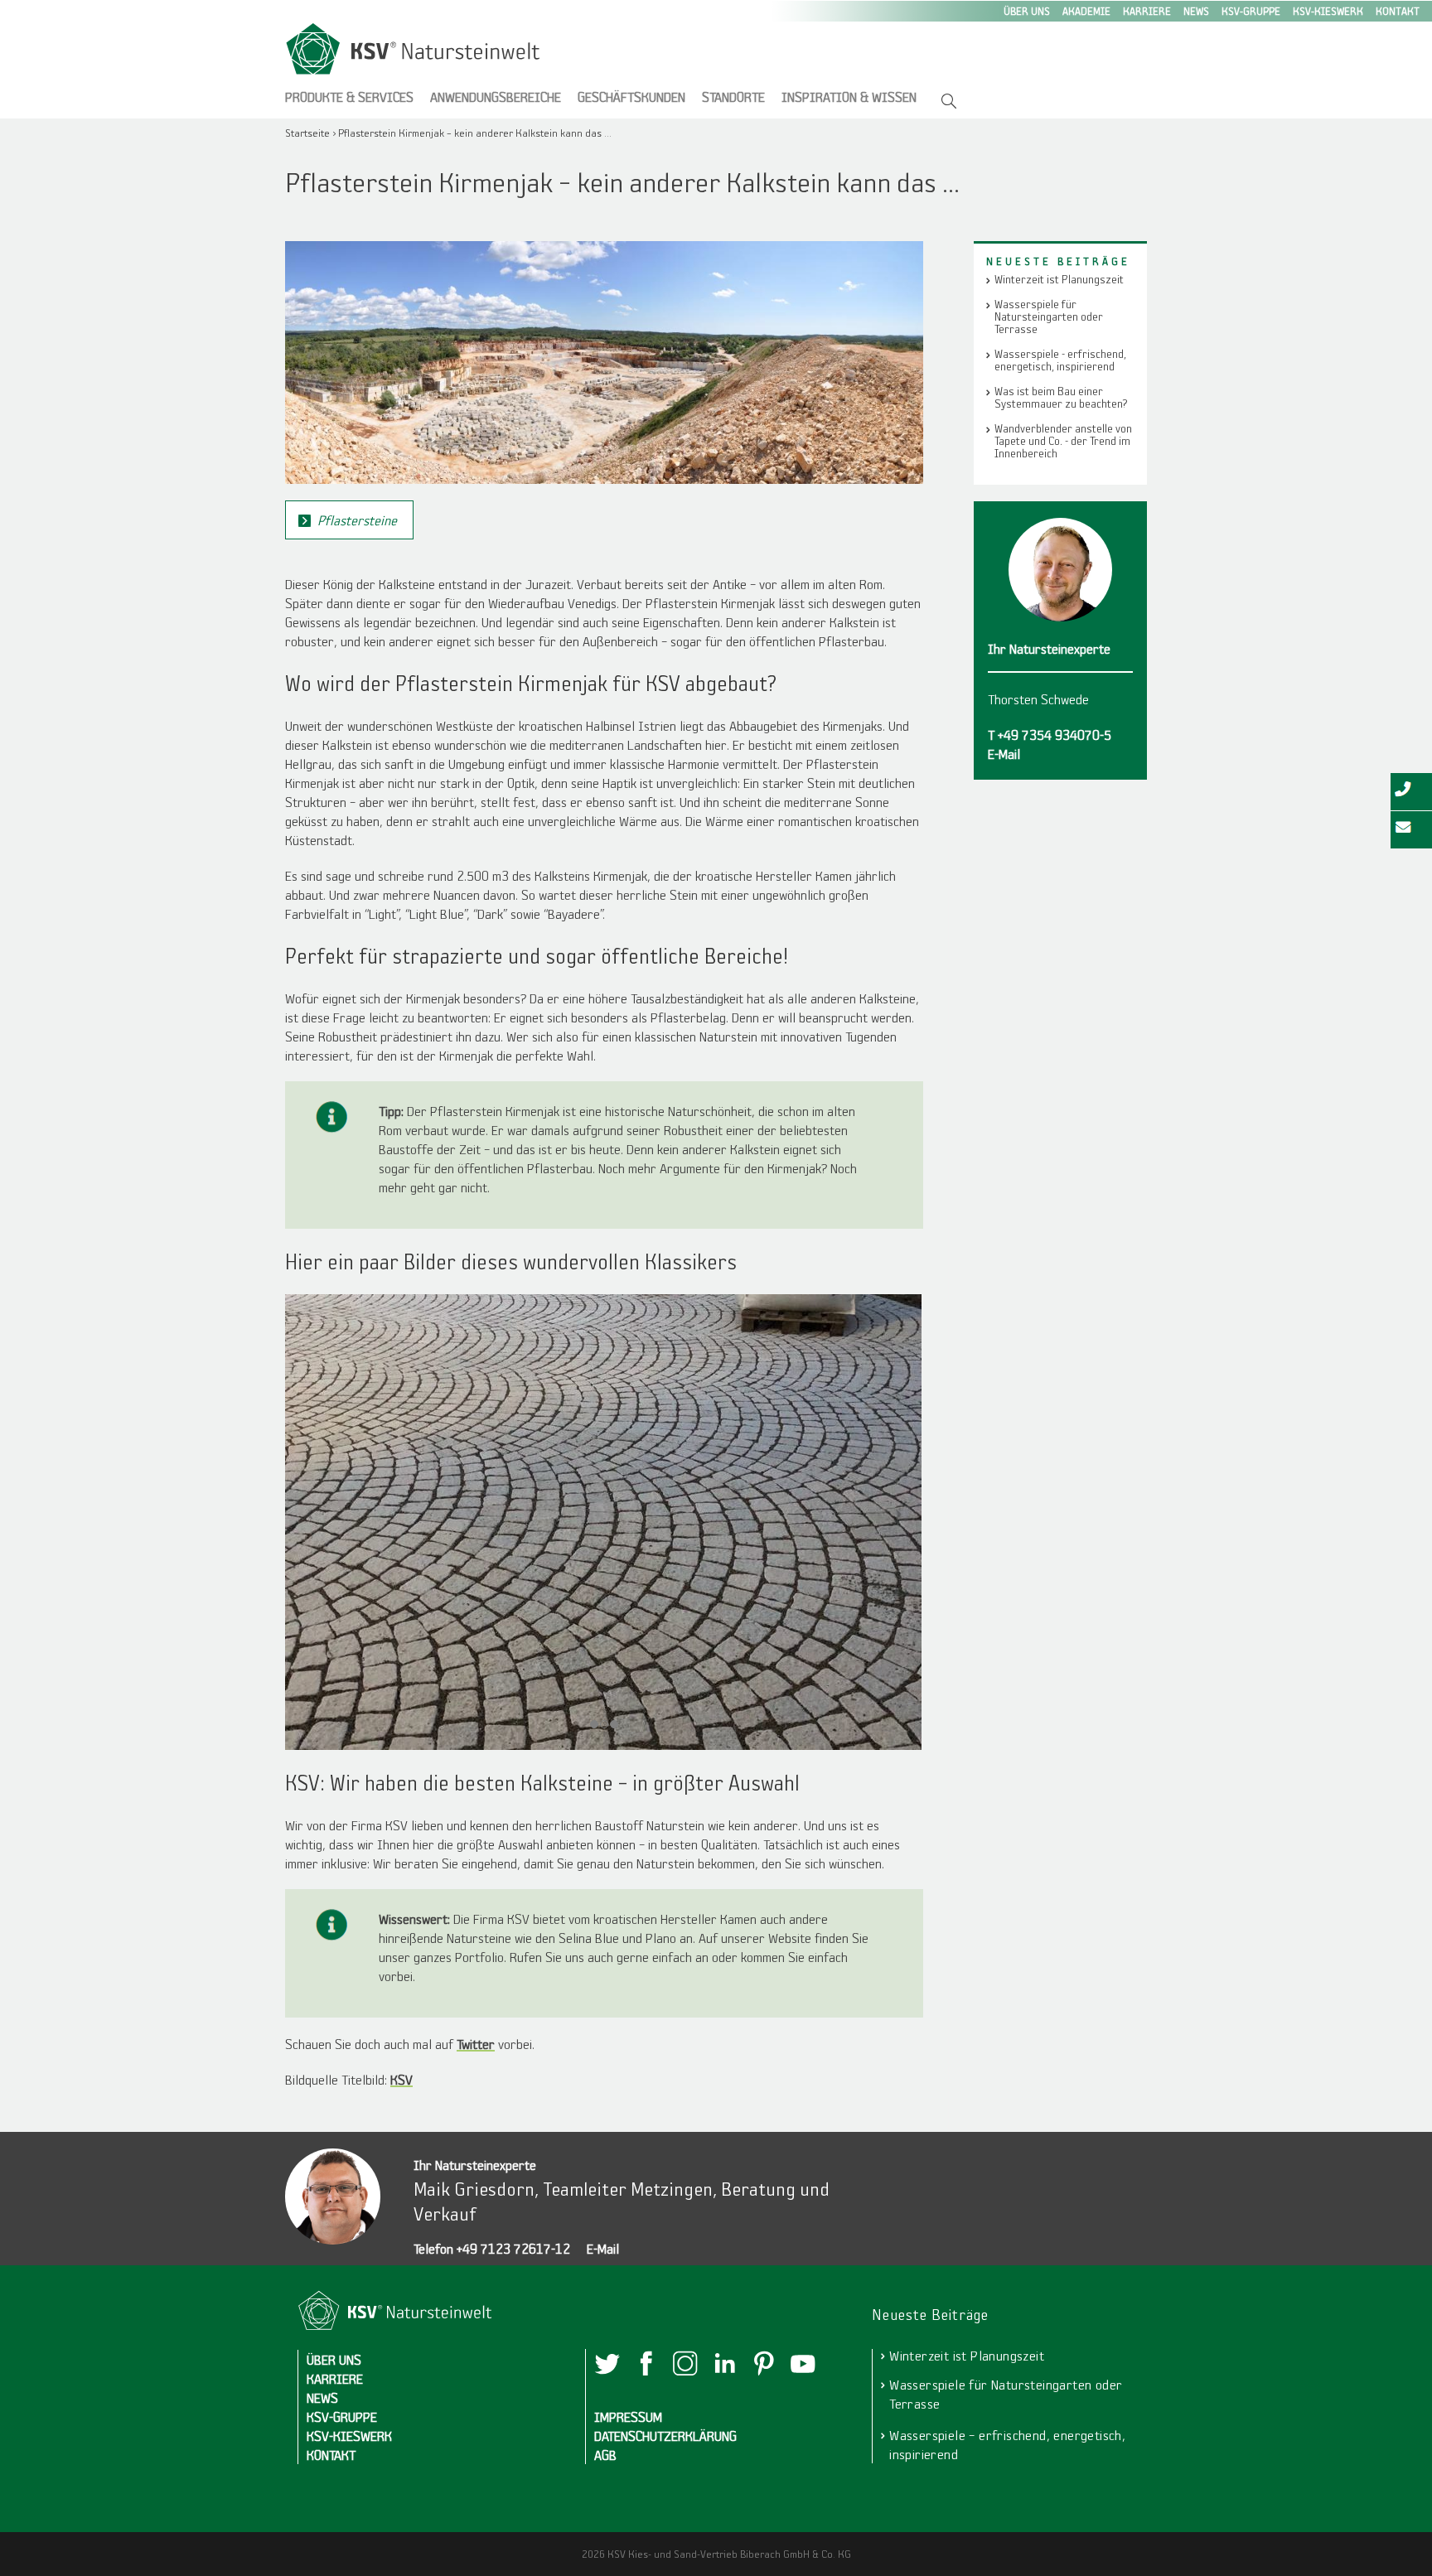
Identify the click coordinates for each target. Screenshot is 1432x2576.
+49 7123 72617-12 (513, 2248)
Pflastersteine (357, 520)
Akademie (1086, 11)
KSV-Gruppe (1251, 11)
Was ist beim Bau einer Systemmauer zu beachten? (1061, 398)
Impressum (628, 2417)
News (1196, 11)
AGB (605, 2455)
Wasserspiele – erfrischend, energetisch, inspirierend (1007, 2444)
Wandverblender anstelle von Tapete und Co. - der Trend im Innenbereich (1063, 441)
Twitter (476, 2044)
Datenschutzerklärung (665, 2436)
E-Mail (603, 2248)
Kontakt (1398, 11)
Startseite (307, 133)
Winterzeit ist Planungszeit (1059, 280)
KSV (402, 2079)
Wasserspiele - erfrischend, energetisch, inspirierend (1060, 360)
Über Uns (1027, 11)
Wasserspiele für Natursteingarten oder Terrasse (1049, 317)
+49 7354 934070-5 (1055, 735)
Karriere (1147, 11)
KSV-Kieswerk (1328, 11)
